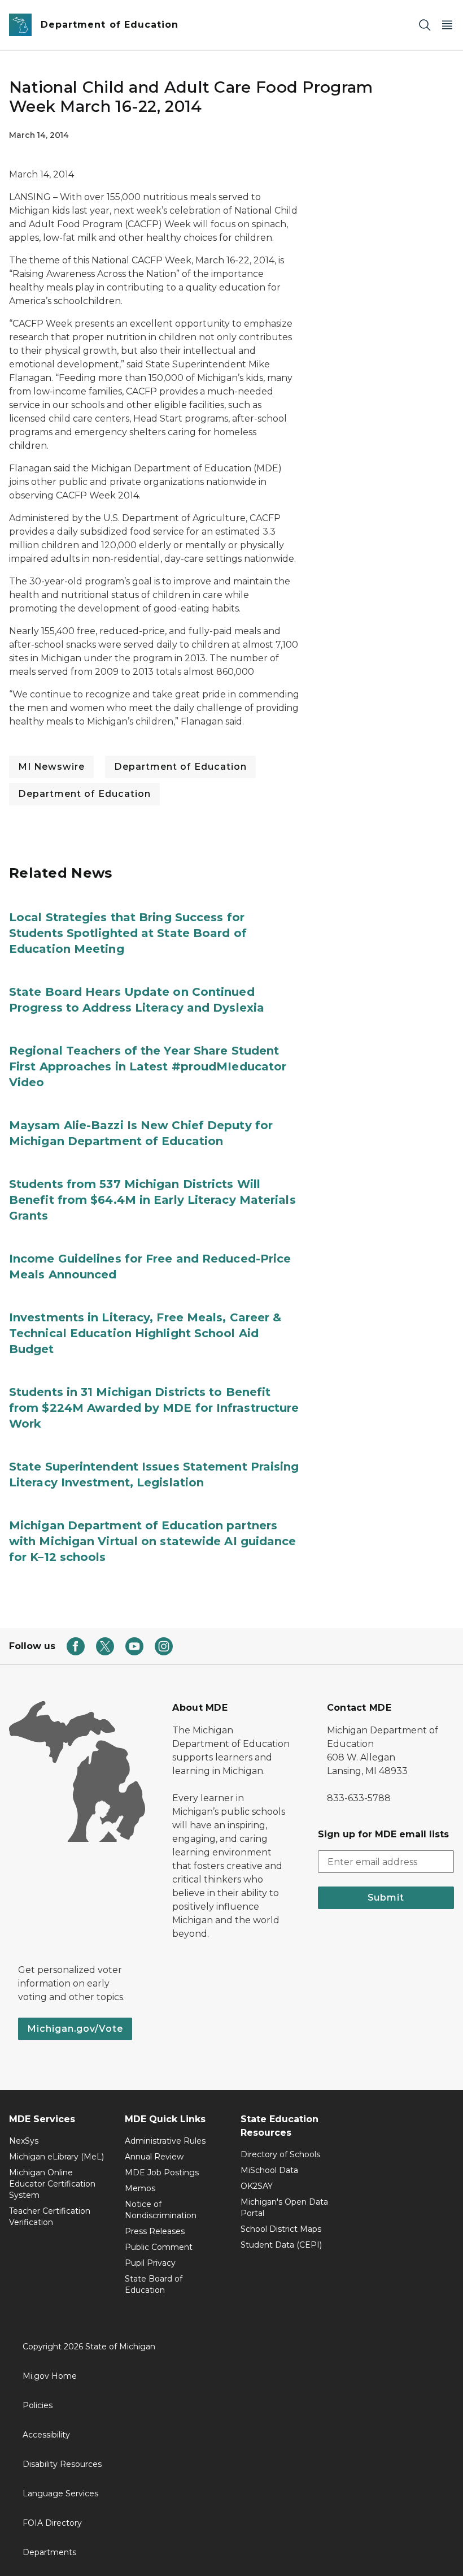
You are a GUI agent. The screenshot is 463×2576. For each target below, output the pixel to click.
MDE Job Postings (162, 2172)
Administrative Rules (165, 2141)
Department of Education (180, 767)
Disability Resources (62, 2464)
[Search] (425, 25)
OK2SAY (257, 2186)
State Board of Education (154, 2284)
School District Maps (281, 2229)
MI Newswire (51, 767)
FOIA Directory (52, 2523)
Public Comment (159, 2247)
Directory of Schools (280, 2154)
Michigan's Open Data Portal (284, 2208)
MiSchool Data (269, 2170)
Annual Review (154, 2157)
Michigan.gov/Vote (75, 2029)
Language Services (60, 2493)
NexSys (24, 2141)
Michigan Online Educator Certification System (52, 2184)
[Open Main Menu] (447, 25)
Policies (38, 2405)
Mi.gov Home (50, 2376)
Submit (386, 1898)
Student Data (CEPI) (281, 2245)
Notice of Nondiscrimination (161, 2210)
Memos (140, 2188)
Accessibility (46, 2435)
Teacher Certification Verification (50, 2217)
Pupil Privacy (150, 2263)
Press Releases (155, 2231)
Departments (49, 2552)
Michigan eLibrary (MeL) (56, 2157)
